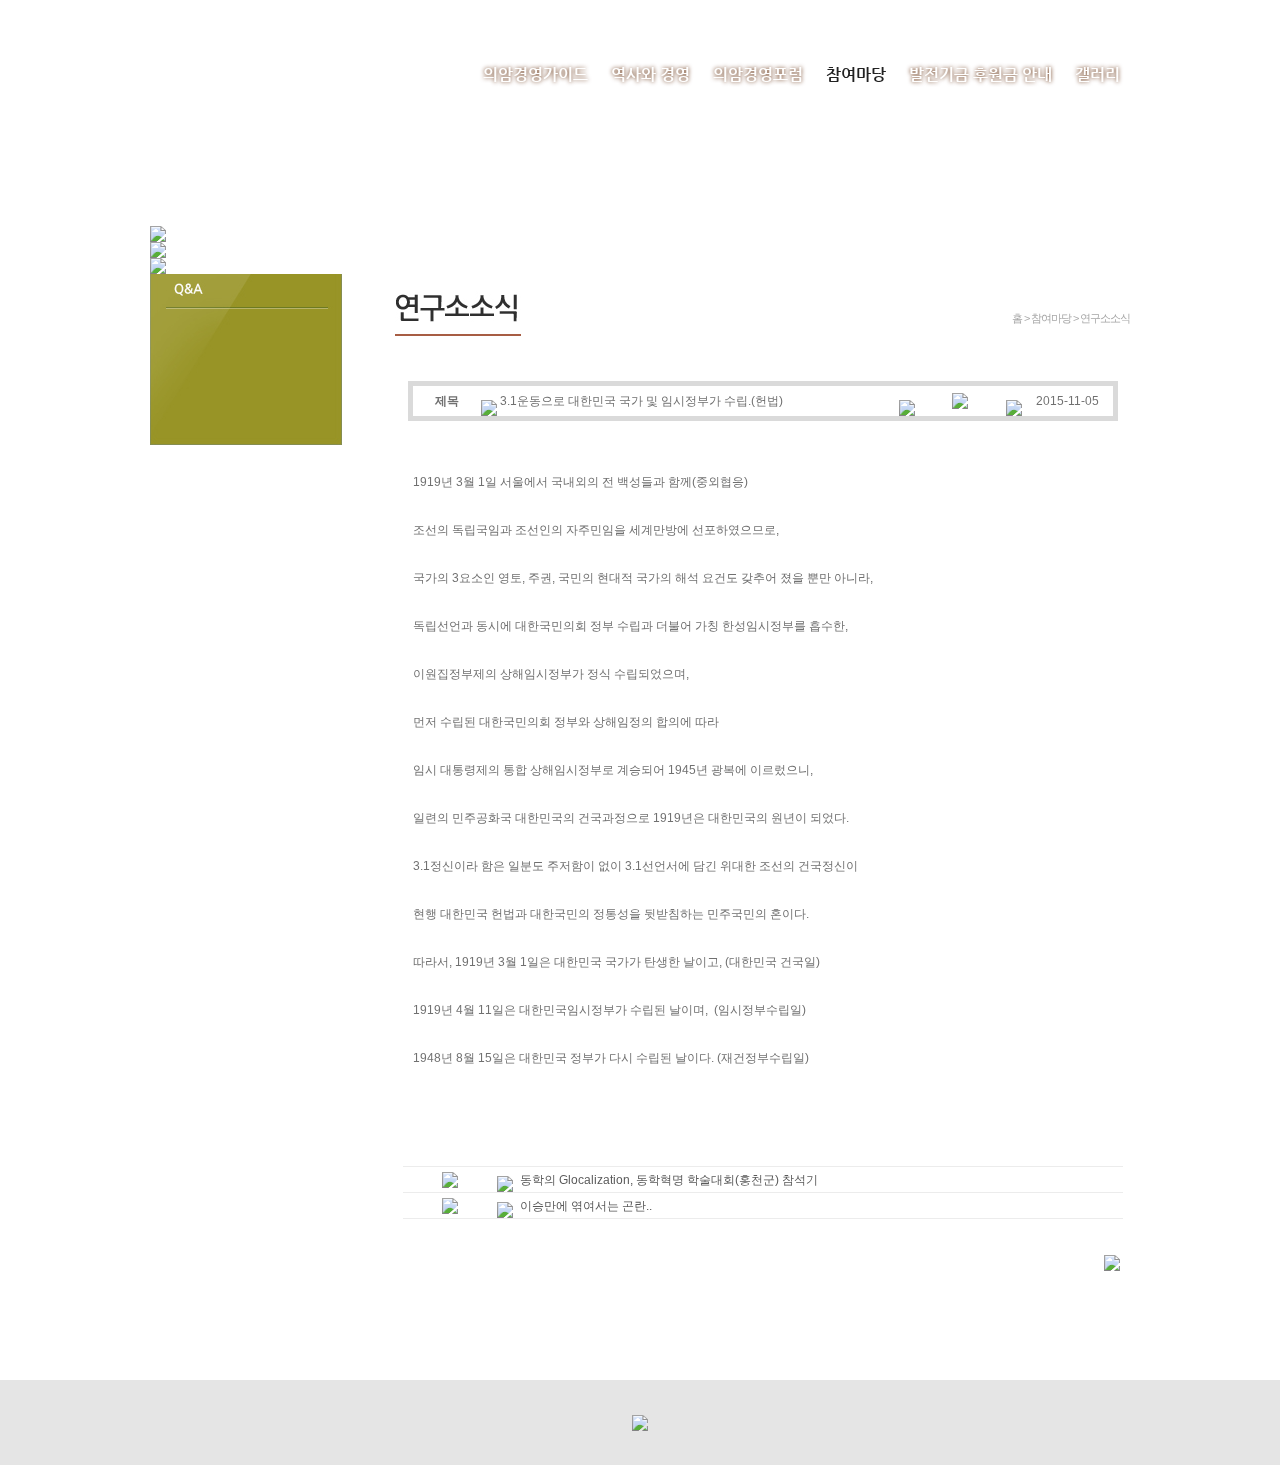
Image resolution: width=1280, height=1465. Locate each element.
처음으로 (979, 15)
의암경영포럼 (758, 74)
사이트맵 (1108, 15)
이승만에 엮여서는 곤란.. (586, 1206)
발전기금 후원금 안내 (980, 74)
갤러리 (1097, 74)
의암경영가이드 (535, 74)
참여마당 (856, 74)
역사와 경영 (650, 74)
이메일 (1043, 15)
